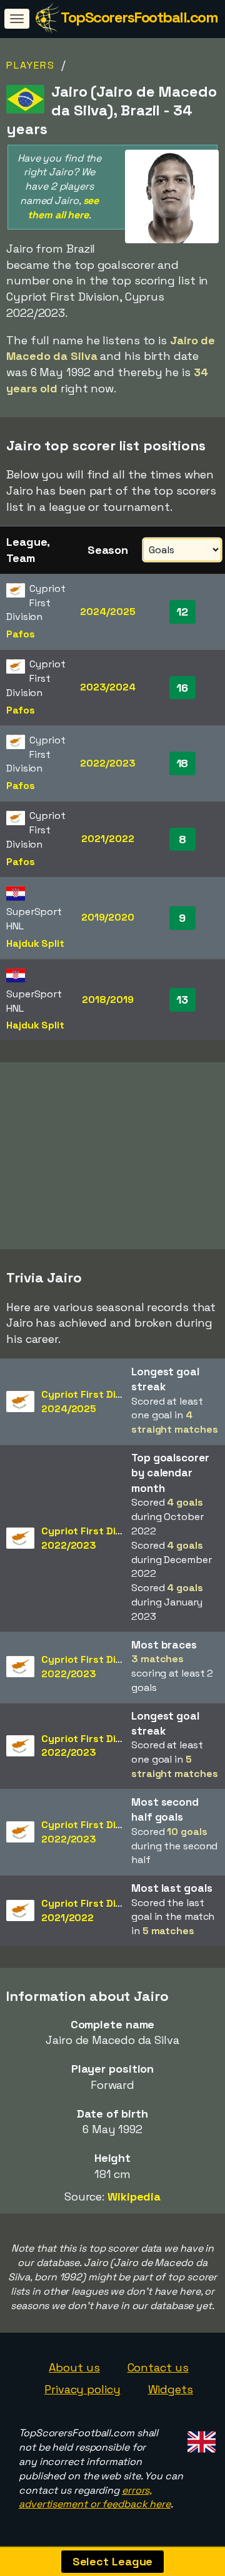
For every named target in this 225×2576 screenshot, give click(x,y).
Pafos (21, 634)
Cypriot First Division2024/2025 (92, 1402)
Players (31, 65)
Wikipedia (134, 2196)
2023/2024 (108, 687)
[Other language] (200, 2438)
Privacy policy (82, 2389)
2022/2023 (107, 763)
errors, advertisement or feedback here (95, 2497)
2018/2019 (107, 1000)
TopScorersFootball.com (139, 17)
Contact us (158, 2367)
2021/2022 (107, 839)
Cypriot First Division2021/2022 (92, 1910)
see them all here (63, 208)
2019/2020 (108, 917)
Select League (113, 2561)
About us (74, 2367)
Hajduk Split (35, 943)
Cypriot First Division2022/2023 (92, 1538)
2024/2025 (107, 612)
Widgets (171, 2389)
